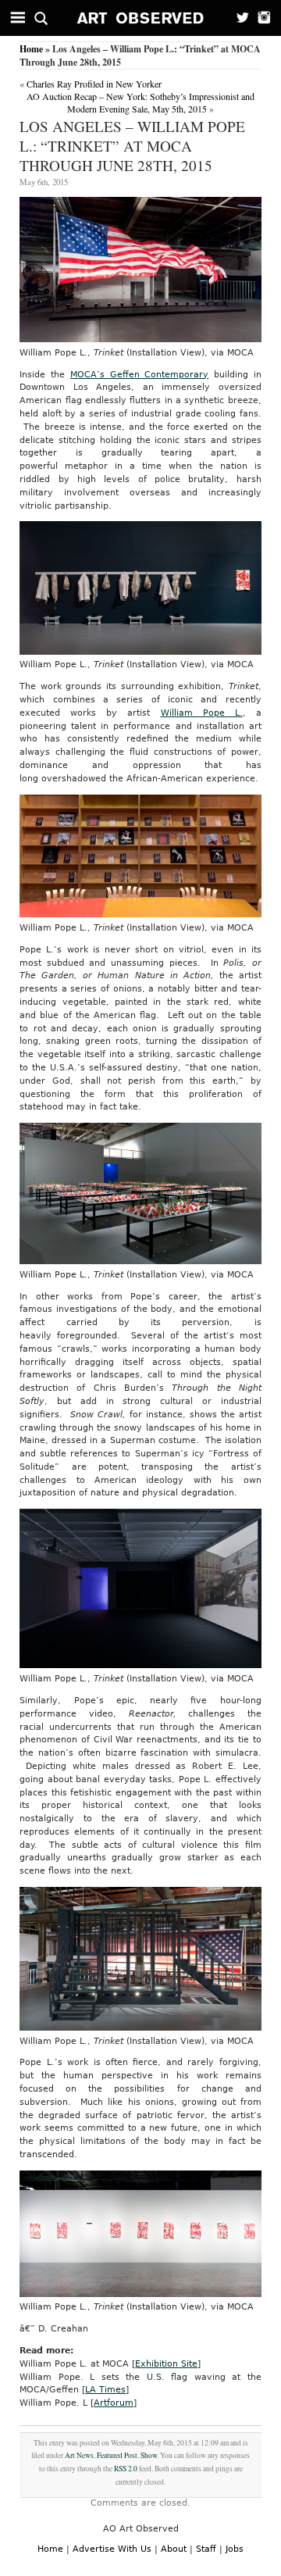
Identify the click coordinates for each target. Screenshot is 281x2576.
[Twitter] (238, 18)
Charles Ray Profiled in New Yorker (94, 84)
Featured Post (117, 2455)
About (174, 2549)
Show (149, 2455)
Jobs (235, 2549)
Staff (206, 2549)
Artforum (114, 2403)
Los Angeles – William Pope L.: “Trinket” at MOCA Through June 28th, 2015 (132, 146)
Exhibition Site (166, 2364)
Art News (79, 2455)
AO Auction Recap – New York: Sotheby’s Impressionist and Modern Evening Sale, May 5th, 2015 (140, 102)
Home (31, 49)
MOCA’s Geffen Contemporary (140, 375)
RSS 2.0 (126, 2469)
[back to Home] (141, 18)
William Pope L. (202, 713)
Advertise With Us (112, 2549)
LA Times (105, 2390)
